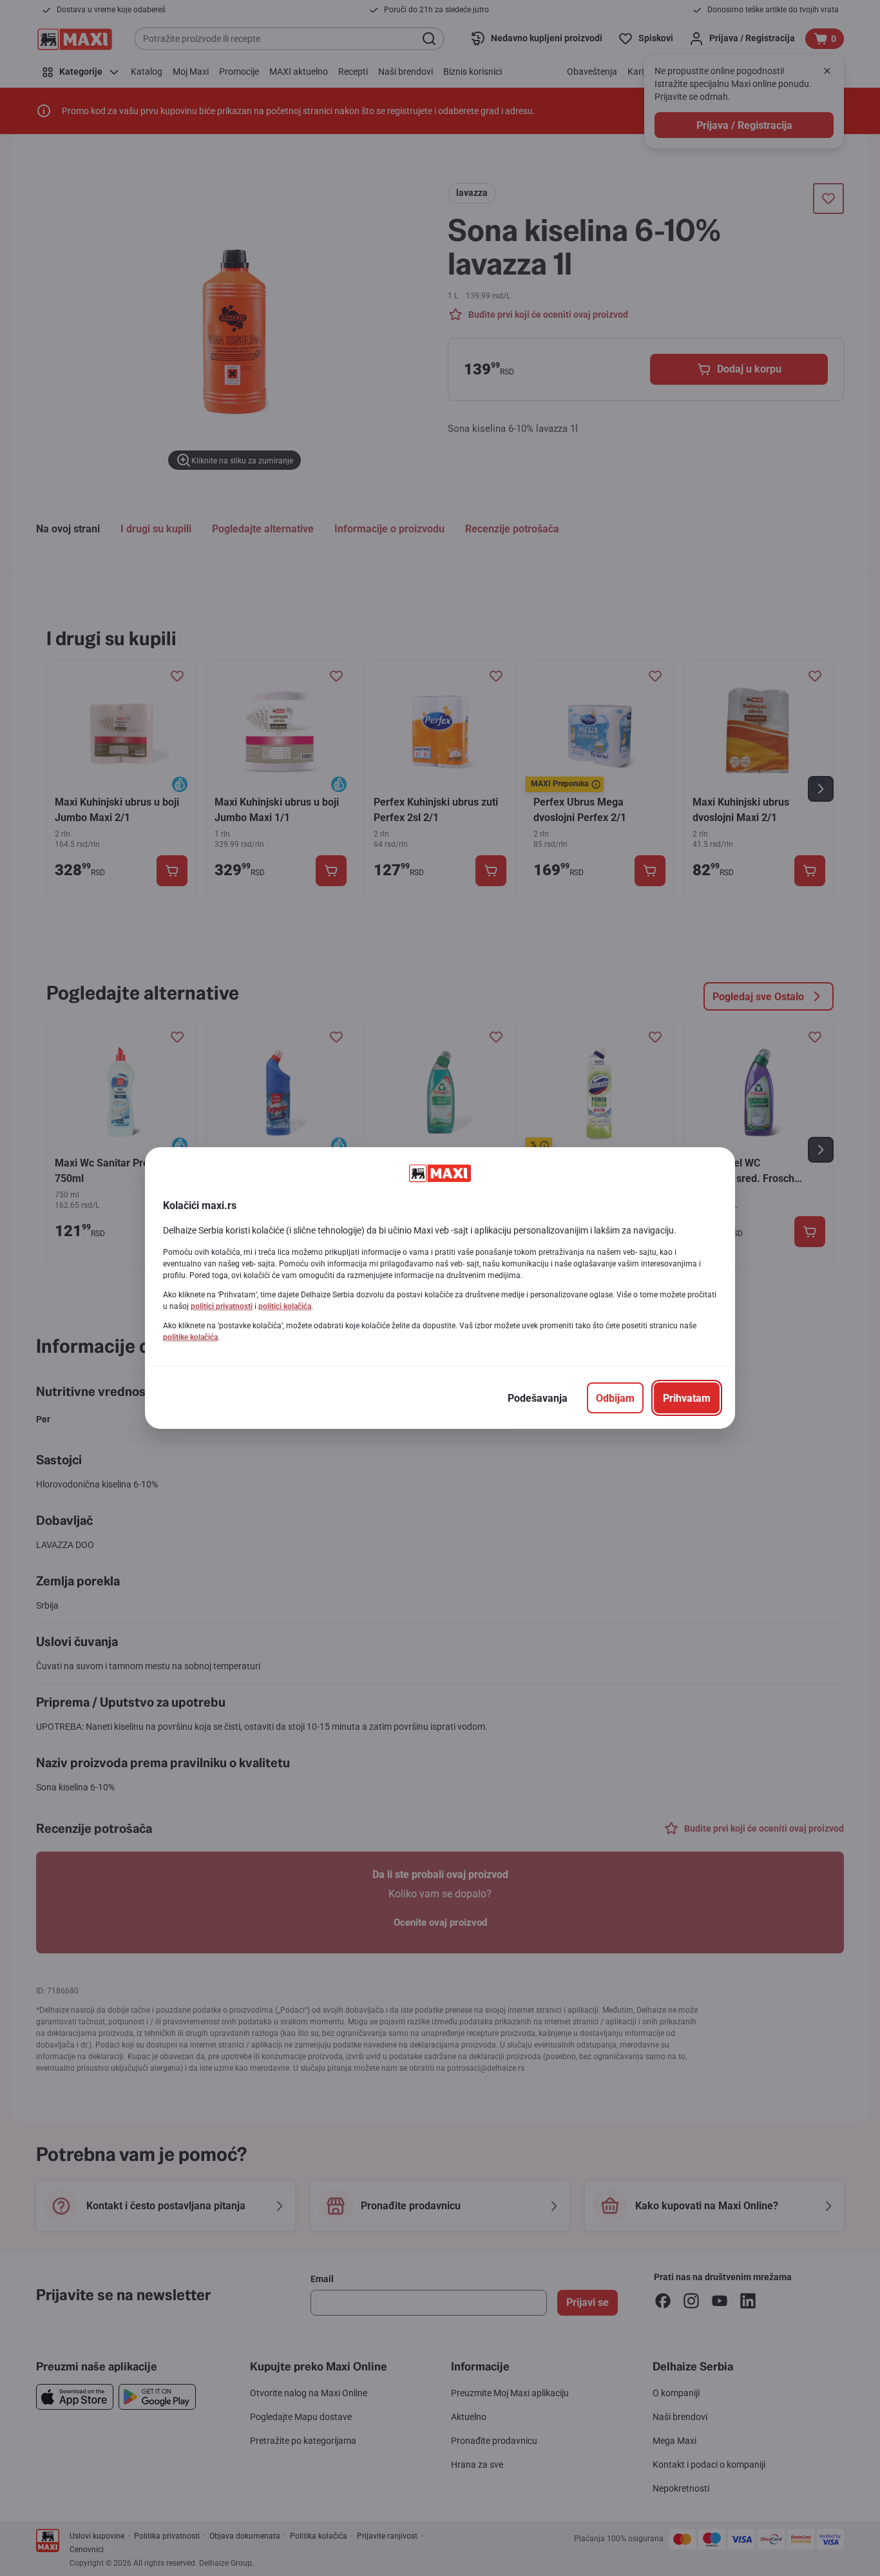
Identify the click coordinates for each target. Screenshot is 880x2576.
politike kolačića (190, 1337)
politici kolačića (285, 1306)
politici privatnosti (222, 1306)
